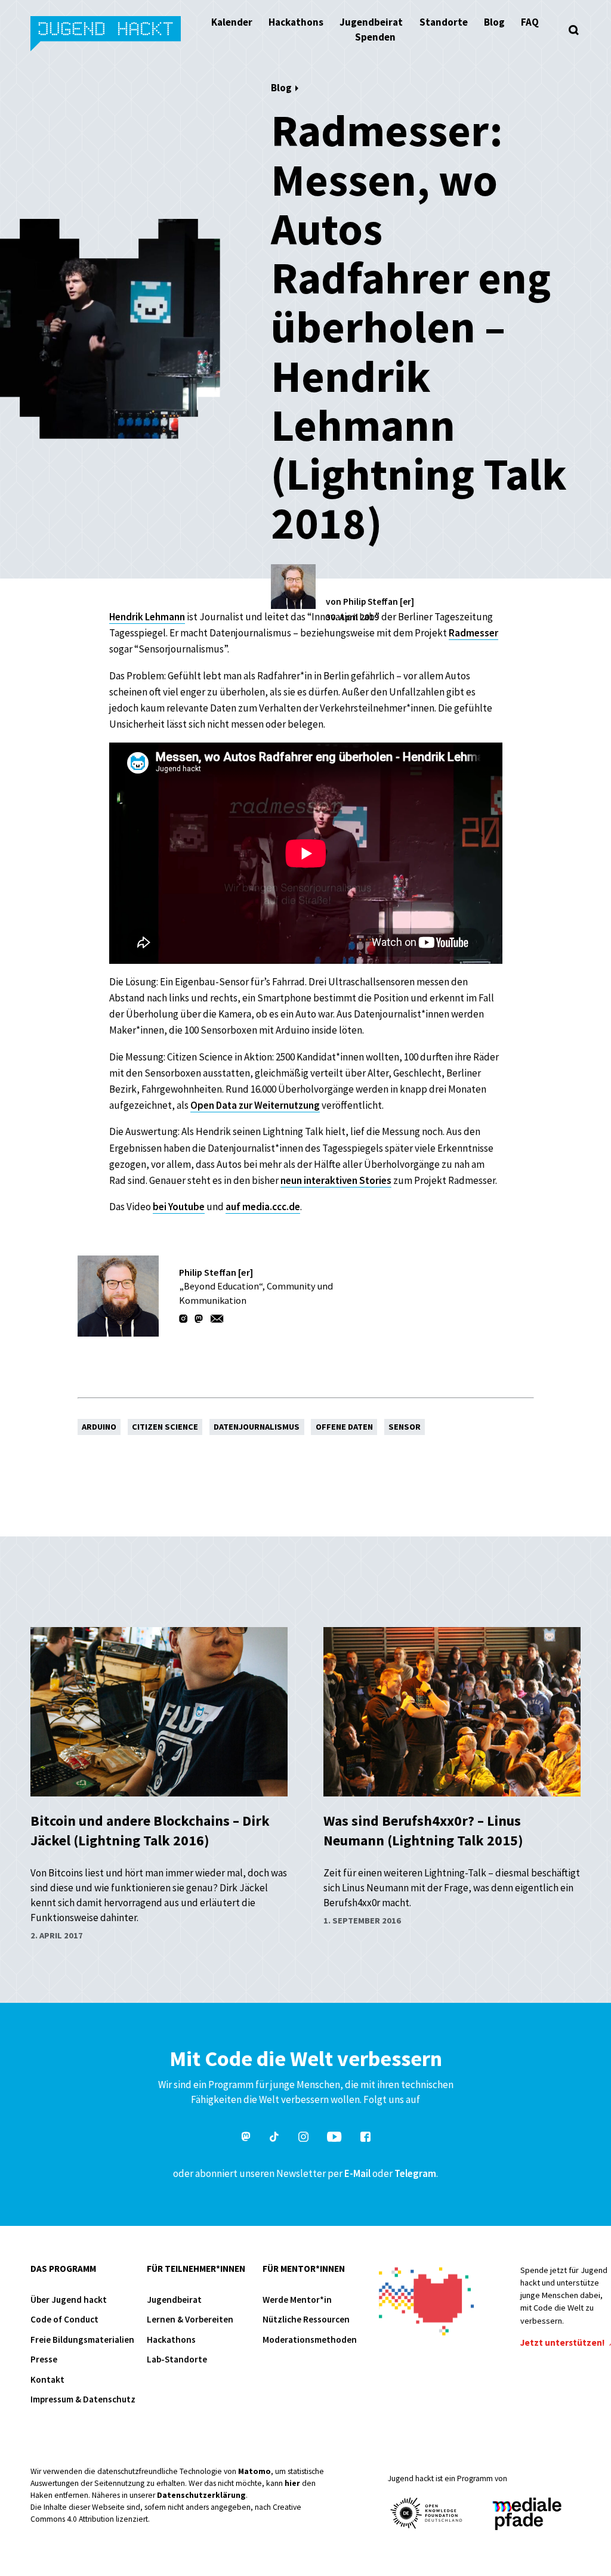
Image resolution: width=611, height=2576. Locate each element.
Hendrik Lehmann (147, 617)
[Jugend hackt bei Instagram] (303, 2139)
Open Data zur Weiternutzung (255, 1105)
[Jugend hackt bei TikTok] (274, 2139)
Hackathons (296, 22)
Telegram (415, 2173)
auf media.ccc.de (263, 1207)
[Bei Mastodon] (200, 1319)
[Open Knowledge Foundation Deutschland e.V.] (427, 2513)
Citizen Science (165, 1427)
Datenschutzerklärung (201, 2495)
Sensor (405, 1427)
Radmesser (473, 633)
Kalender (232, 22)
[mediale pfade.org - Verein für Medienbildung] (526, 2514)
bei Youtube (179, 1207)
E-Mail (357, 2173)
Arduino (99, 1427)
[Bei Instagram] (184, 1319)
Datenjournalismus (257, 1427)
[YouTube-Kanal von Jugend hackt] (334, 2139)
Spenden (375, 37)
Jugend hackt (107, 35)
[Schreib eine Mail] (217, 1319)
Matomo (254, 2471)
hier (292, 2483)
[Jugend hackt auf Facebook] (365, 2139)
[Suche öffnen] (574, 30)
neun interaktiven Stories (336, 1180)
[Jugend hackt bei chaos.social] (246, 2139)
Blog (494, 22)
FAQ (530, 22)
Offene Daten (344, 1427)
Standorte (444, 22)
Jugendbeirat (371, 22)
